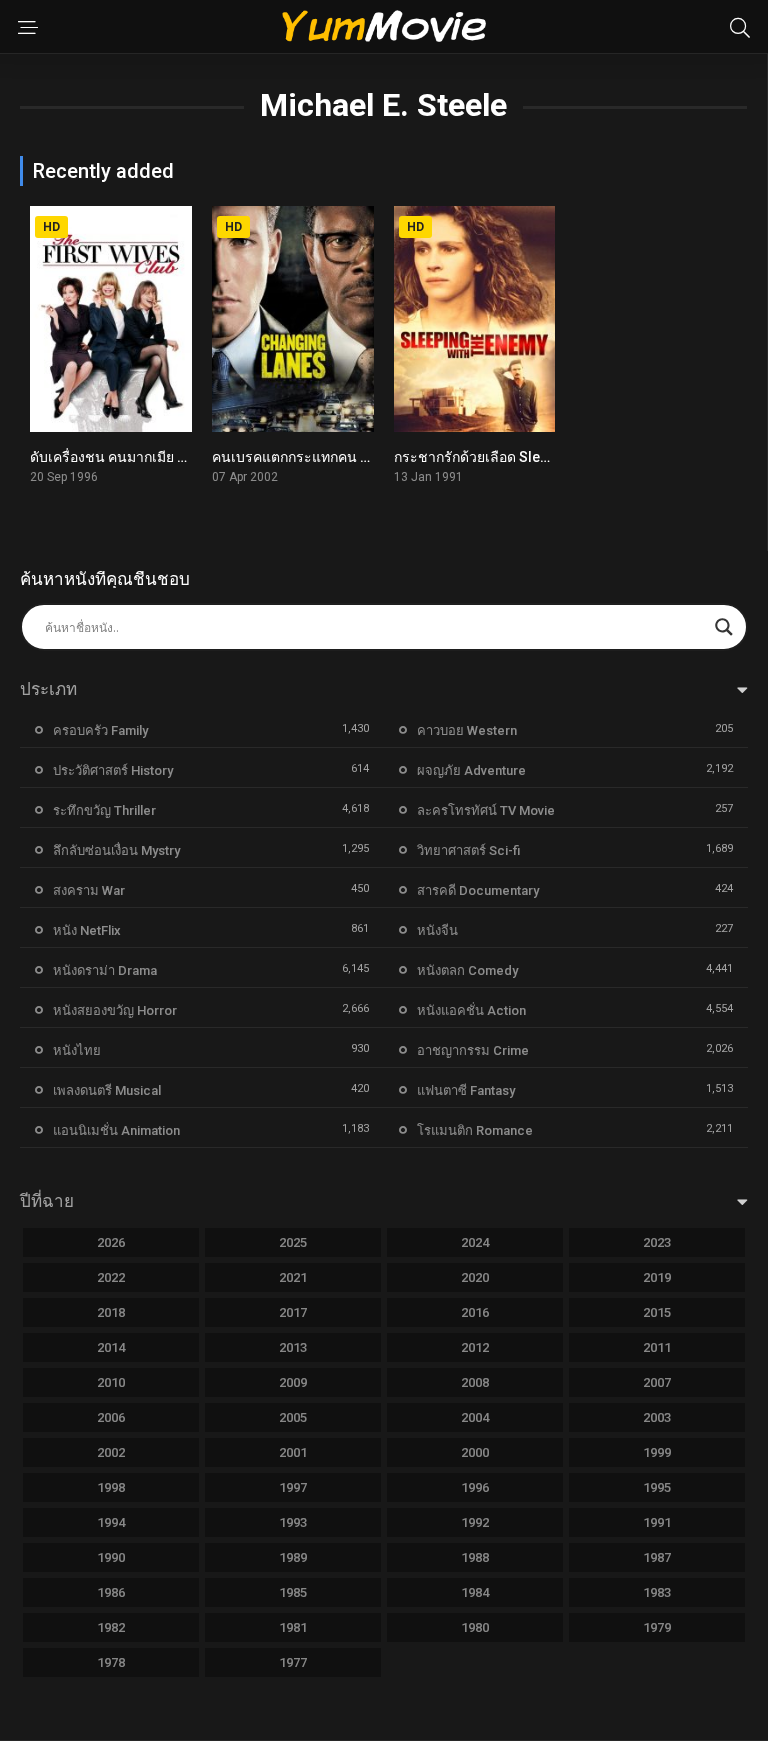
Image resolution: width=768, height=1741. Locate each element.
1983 (657, 1592)
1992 (475, 1522)
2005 (293, 1417)
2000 (475, 1452)
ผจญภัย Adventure (471, 770)
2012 (475, 1347)
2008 (475, 1382)
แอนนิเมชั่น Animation (116, 1130)
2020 (475, 1277)
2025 (293, 1242)
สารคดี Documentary (478, 890)
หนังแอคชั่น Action (471, 1010)
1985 (293, 1592)
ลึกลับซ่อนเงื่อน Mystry (116, 850)
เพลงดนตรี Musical (107, 1090)
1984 (475, 1592)
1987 (657, 1557)
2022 (111, 1277)
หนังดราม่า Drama (105, 970)
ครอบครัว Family (100, 730)
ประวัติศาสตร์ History (113, 770)
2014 (111, 1347)
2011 (657, 1347)
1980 (475, 1627)
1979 (657, 1627)
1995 (657, 1487)
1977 (293, 1662)
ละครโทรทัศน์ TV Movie (486, 810)
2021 (293, 1277)
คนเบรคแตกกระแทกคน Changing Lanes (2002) (361, 457)
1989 (293, 1557)
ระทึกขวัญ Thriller (104, 810)
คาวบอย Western (467, 730)
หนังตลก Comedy (467, 970)
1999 (657, 1452)
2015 (657, 1312)
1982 (111, 1627)
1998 (111, 1487)
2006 (111, 1417)
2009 (293, 1382)
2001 (293, 1452)
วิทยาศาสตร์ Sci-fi (468, 850)
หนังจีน (437, 930)
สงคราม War (89, 890)
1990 (111, 1557)
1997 (293, 1487)
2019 (657, 1277)
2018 (111, 1312)
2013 (293, 1347)
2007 (657, 1382)
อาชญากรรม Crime (473, 1050)
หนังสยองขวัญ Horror (115, 1010)
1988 (475, 1557)
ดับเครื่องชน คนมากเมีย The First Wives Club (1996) (191, 457)
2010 (111, 1382)
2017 (293, 1312)
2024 (475, 1242)
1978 (111, 1662)
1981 (293, 1627)
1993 (293, 1522)
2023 (657, 1242)
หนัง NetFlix (87, 930)
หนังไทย (77, 1050)
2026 (111, 1242)
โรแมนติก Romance (475, 1130)
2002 (111, 1452)
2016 (475, 1312)
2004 (475, 1417)
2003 (657, 1417)
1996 (475, 1487)
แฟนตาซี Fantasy (466, 1090)
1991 (657, 1522)
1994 (111, 1522)
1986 (111, 1592)
